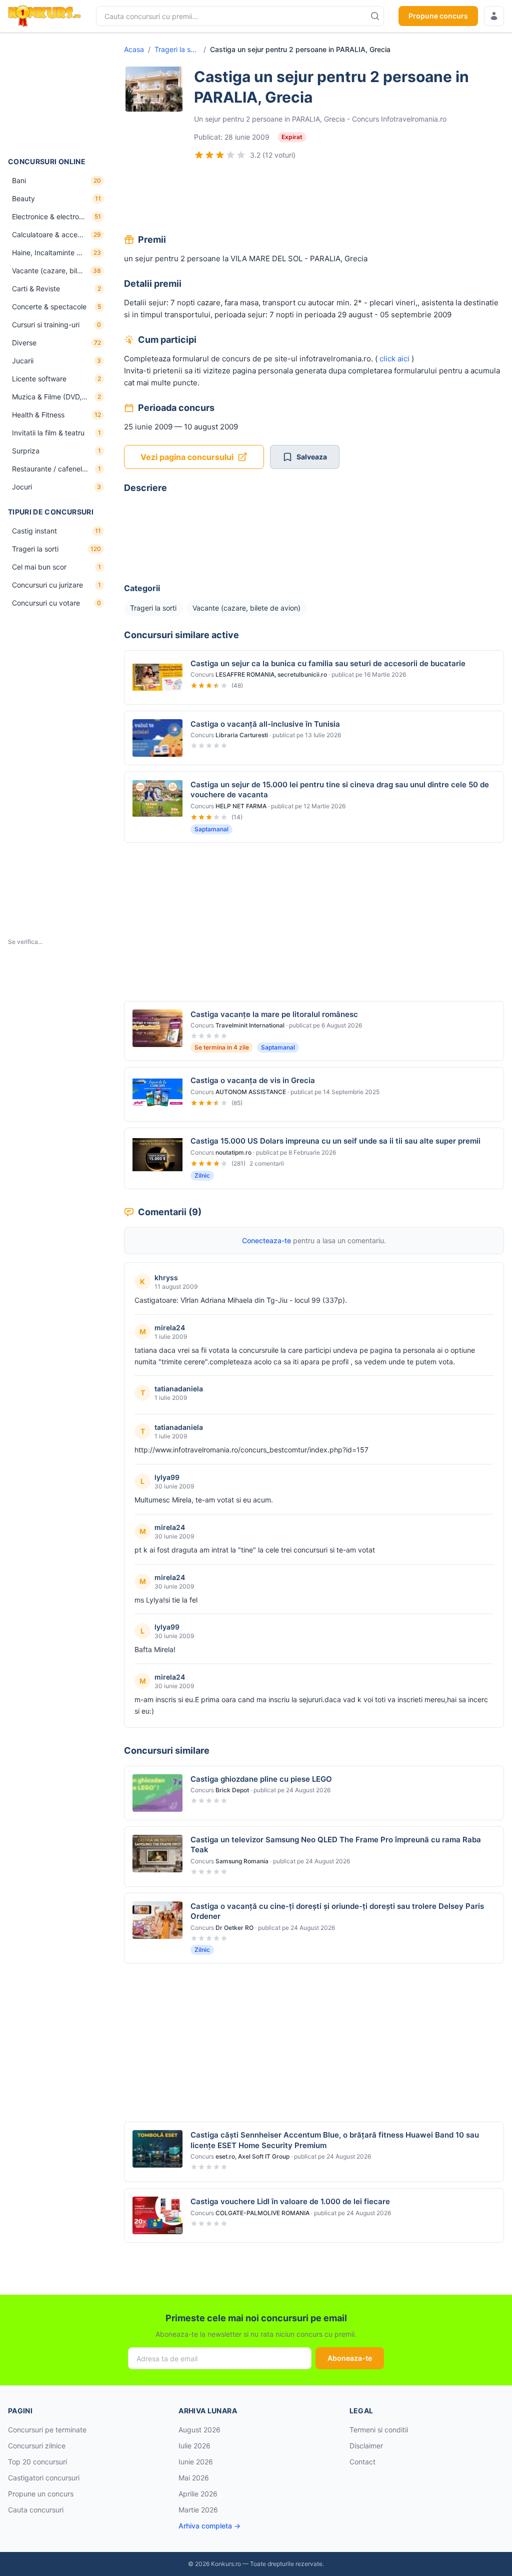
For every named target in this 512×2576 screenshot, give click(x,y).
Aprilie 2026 (198, 2494)
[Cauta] (375, 16)
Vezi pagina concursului (187, 457)
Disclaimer (366, 2446)
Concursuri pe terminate (47, 2430)
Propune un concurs (41, 2494)
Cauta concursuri (36, 2510)
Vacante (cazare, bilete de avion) (246, 608)
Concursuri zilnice (37, 2446)
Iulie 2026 (194, 2446)
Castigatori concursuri (44, 2478)
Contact (362, 2462)
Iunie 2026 (196, 2462)
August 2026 (199, 2430)
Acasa (134, 49)
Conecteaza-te (266, 1240)
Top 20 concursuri (37, 2462)
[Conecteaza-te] (494, 16)
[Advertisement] (58, 95)
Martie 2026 (198, 2510)
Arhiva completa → (209, 2526)
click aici (394, 359)
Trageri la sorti (177, 49)
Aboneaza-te (350, 2358)
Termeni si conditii (379, 2430)
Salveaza (312, 457)
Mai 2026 (194, 2478)
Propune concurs (438, 16)
